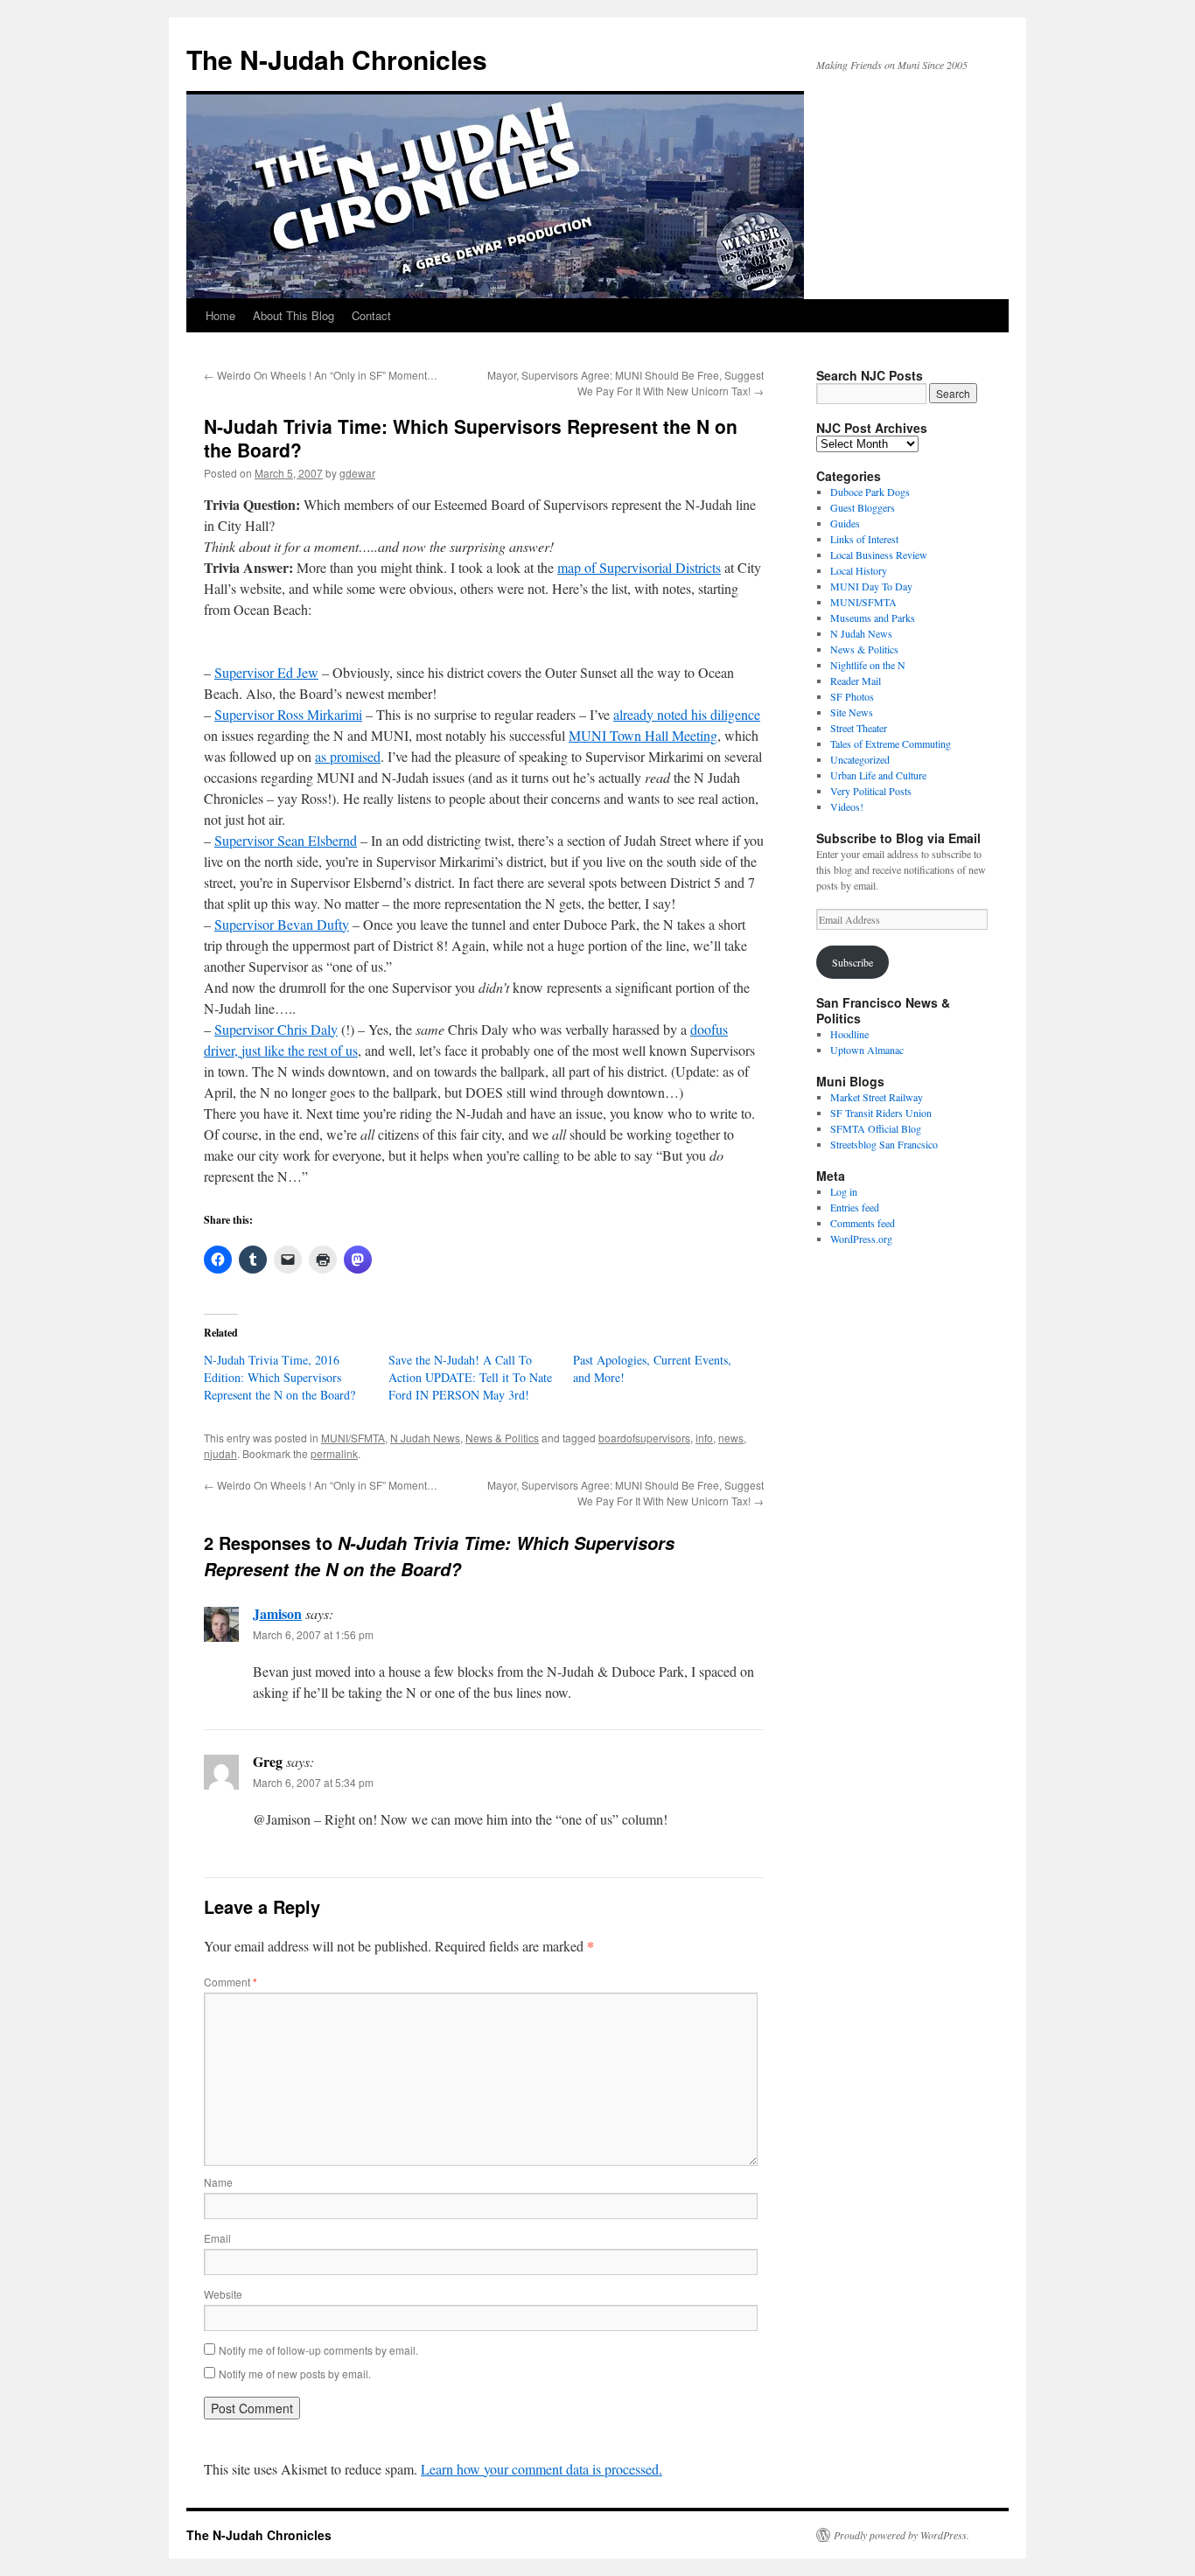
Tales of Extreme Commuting (891, 743)
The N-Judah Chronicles (337, 59)
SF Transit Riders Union (881, 1113)
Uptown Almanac (867, 1050)
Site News (852, 712)
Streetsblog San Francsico (884, 1144)
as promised (348, 756)
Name (218, 2182)
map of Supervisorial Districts (639, 567)
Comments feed (863, 1223)
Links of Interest (864, 539)
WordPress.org (861, 1239)
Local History (859, 570)
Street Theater (859, 728)
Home (220, 315)
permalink (334, 1453)
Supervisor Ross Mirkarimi (288, 714)
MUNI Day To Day (871, 586)
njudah (220, 1453)
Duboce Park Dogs (870, 492)
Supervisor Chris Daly (276, 1029)
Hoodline (849, 1034)
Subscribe (853, 962)
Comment (231, 1982)
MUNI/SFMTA (353, 1438)
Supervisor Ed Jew (266, 672)
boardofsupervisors (644, 1438)
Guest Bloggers (863, 507)
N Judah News (425, 1438)
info (704, 1438)
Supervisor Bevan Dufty (282, 924)
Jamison (277, 1613)
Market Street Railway (877, 1097)
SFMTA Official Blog (876, 1128)
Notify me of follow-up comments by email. (318, 2350)
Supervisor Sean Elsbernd (286, 840)
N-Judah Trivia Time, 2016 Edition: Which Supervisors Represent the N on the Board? (280, 1377)
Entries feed (855, 1207)
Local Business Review (879, 555)
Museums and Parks (873, 618)
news (731, 1438)
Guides (845, 523)
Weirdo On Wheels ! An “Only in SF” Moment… (321, 375)
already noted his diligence (687, 714)
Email (217, 2238)
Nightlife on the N (868, 665)
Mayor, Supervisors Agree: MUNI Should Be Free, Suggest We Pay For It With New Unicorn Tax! (625, 383)
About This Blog (294, 315)
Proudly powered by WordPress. (901, 2535)
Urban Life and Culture (878, 775)
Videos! (847, 806)
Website (223, 2294)
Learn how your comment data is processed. (542, 2469)
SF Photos (852, 696)
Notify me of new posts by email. (295, 2374)
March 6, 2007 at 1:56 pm (313, 1634)
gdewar (357, 473)
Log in (844, 1191)
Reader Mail (856, 681)
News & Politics (502, 1438)
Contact (371, 315)
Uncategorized (860, 759)
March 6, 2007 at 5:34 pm (313, 1782)
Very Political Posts (871, 791)
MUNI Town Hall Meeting (643, 735)
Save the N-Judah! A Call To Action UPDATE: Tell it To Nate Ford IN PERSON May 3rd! (470, 1377)
